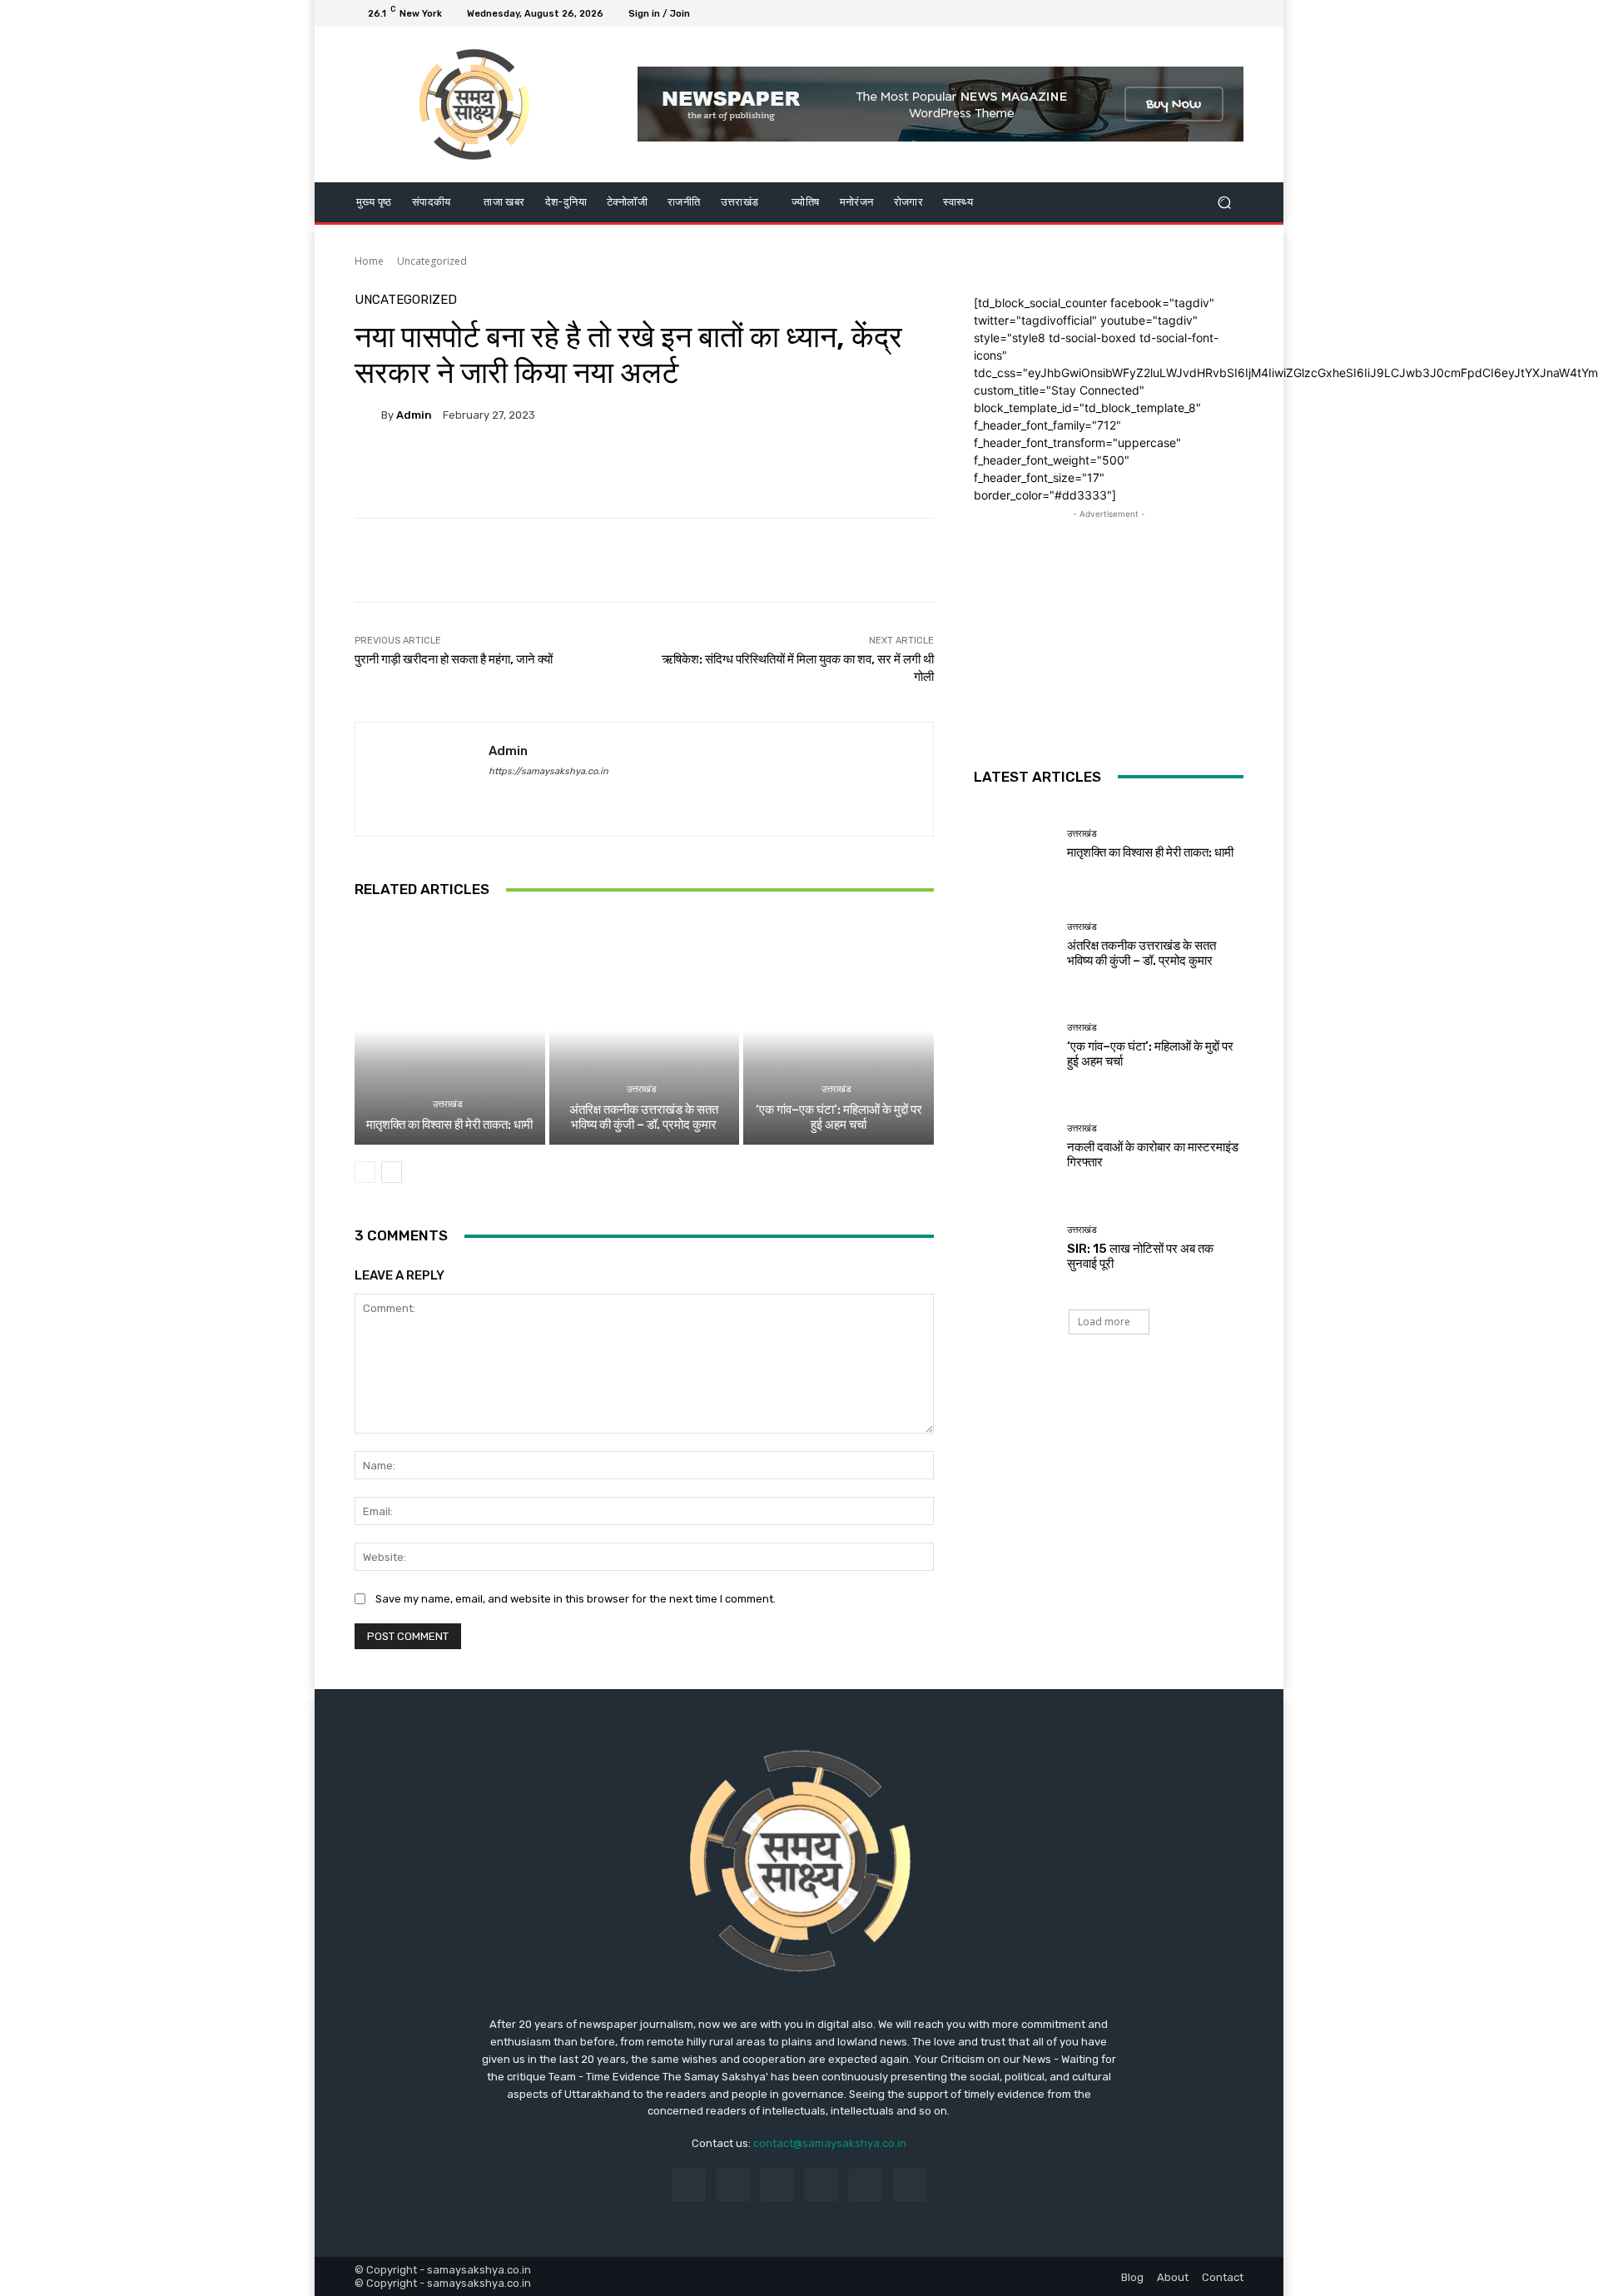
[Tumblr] (865, 2185)
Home (369, 261)
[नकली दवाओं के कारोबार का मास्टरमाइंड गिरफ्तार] (1014, 1147)
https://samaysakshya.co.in (548, 771)
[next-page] (392, 1172)
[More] (773, 472)
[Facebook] (1154, 13)
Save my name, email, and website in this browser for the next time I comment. (576, 1599)
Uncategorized (432, 261)
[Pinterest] (821, 2185)
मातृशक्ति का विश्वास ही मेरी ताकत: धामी (449, 1125)
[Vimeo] (1213, 13)
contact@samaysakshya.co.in (830, 2143)
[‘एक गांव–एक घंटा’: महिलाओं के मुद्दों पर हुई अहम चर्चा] (839, 1031)
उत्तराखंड (448, 1104)
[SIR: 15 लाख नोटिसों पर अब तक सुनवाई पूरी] (1014, 1247)
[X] (1194, 13)
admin (414, 415)
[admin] (368, 415)
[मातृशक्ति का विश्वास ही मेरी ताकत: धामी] (450, 1031)
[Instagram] (1174, 13)
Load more (1104, 1322)
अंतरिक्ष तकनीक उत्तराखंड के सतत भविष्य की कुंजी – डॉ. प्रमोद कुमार (644, 1117)
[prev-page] (365, 1172)
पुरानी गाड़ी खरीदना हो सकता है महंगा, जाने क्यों (454, 659)
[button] (1224, 202)
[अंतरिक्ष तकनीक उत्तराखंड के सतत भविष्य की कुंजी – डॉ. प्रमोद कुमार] (645, 1031)
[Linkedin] (777, 2185)
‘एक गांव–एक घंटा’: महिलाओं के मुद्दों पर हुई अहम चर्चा (839, 1117)
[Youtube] (1233, 13)
